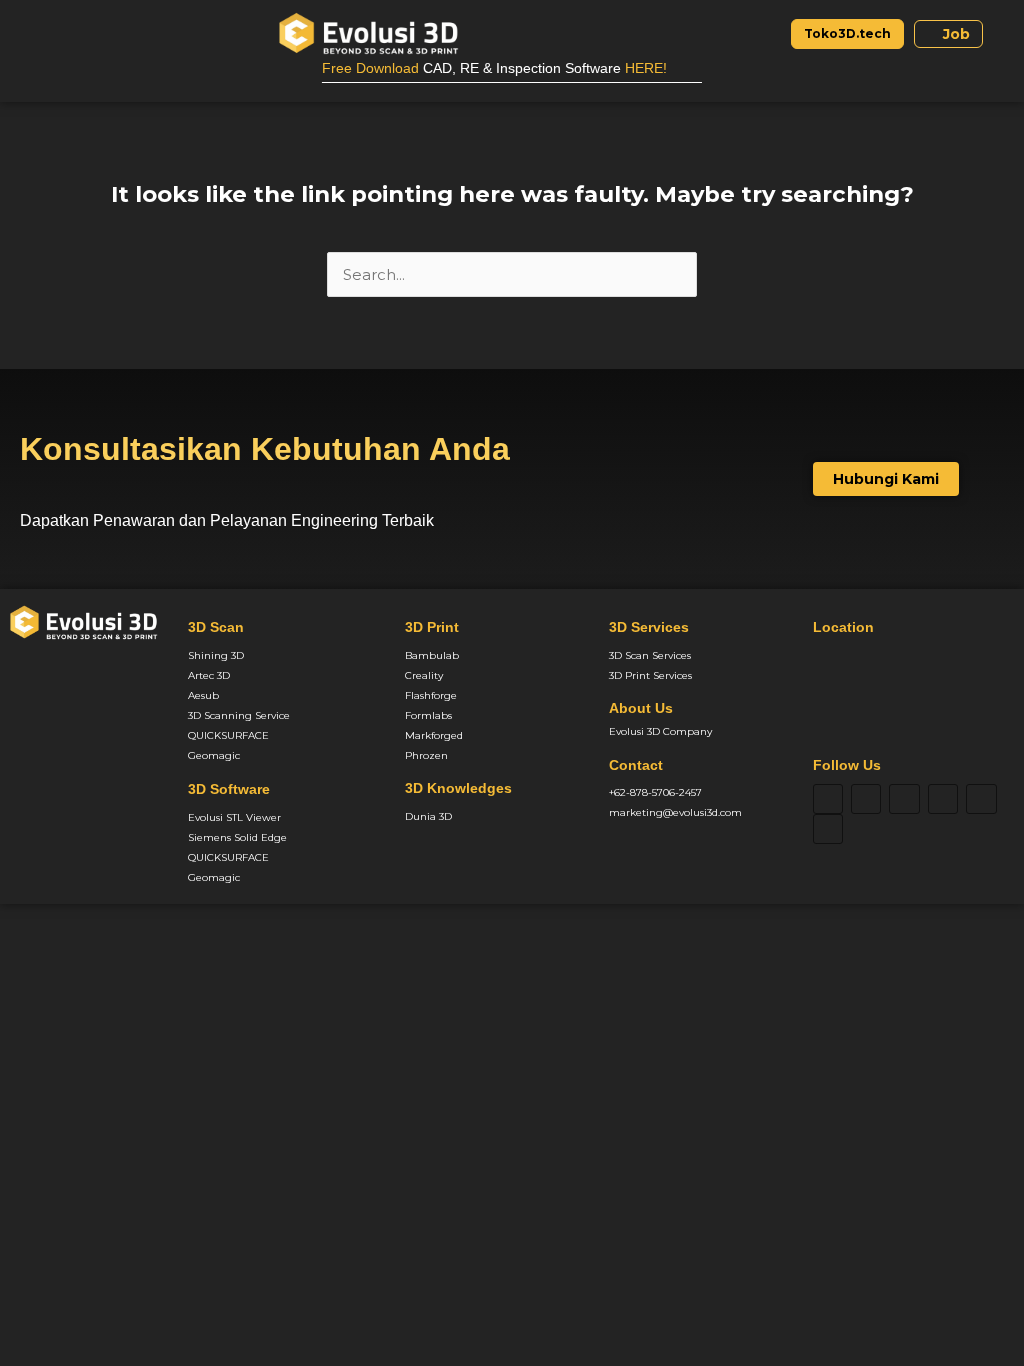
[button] (33, 33)
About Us (641, 708)
